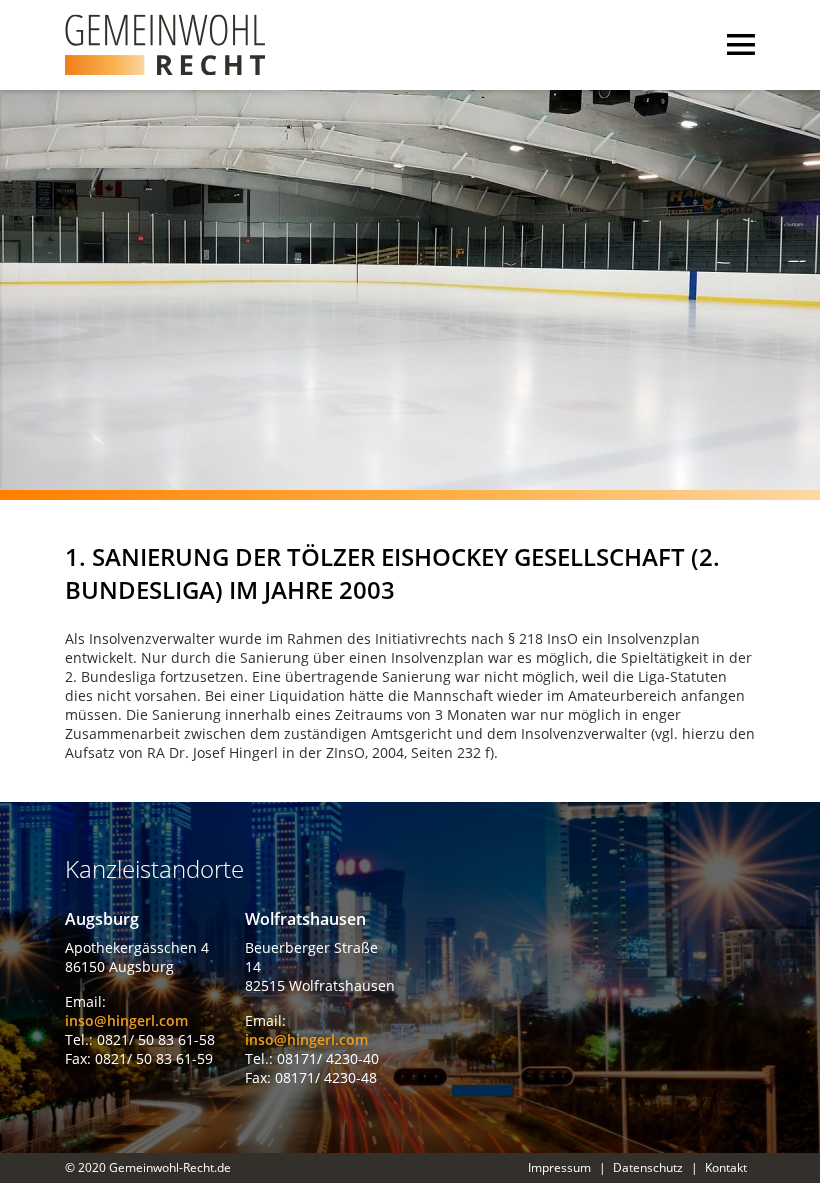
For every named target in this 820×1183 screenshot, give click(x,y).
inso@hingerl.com (126, 1020)
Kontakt (726, 1168)
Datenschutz (648, 1168)
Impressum (559, 1168)
